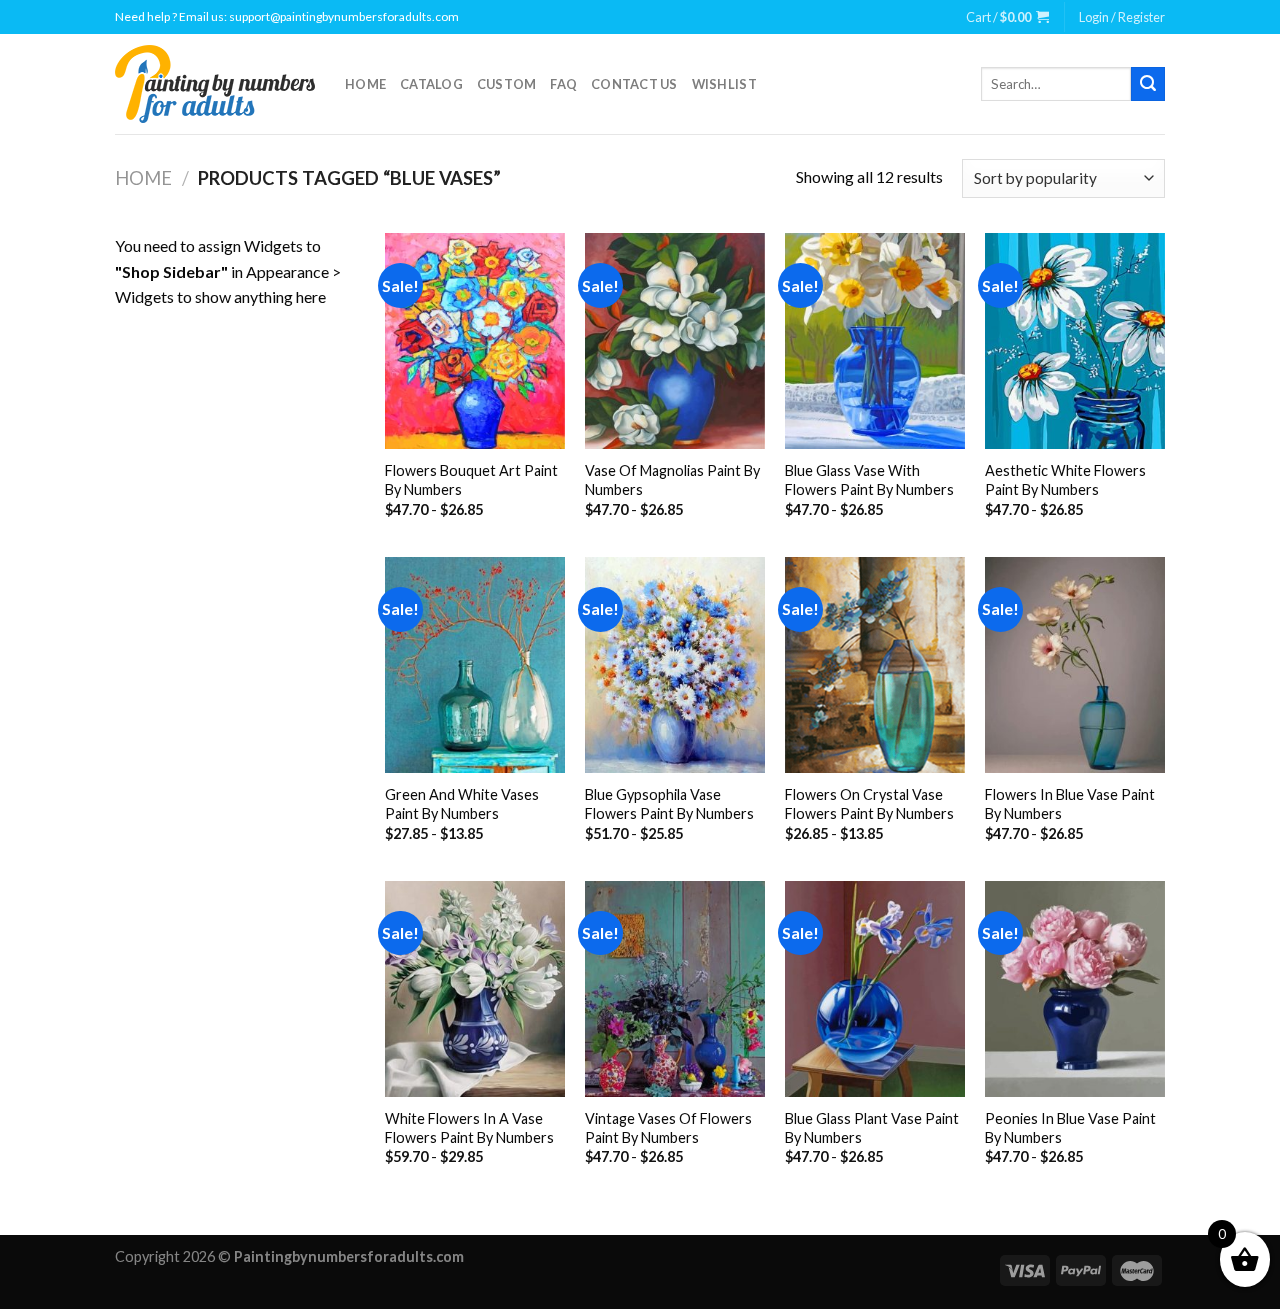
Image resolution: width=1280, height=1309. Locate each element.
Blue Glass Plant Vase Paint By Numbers (872, 1128)
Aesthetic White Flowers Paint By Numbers (1065, 480)
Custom (507, 84)
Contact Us (634, 84)
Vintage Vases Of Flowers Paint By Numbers (668, 1128)
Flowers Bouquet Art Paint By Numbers (471, 480)
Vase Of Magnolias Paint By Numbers (672, 480)
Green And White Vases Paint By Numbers (462, 804)
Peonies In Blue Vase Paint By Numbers (1070, 1128)
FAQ (563, 84)
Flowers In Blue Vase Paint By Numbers (1070, 804)
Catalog (431, 84)
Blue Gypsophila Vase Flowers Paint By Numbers (669, 804)
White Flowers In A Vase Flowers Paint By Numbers (469, 1128)
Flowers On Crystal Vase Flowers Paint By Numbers (869, 804)
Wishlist (724, 84)
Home (365, 84)
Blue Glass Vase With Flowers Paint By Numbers (869, 480)
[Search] (1148, 84)
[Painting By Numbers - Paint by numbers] (215, 84)
